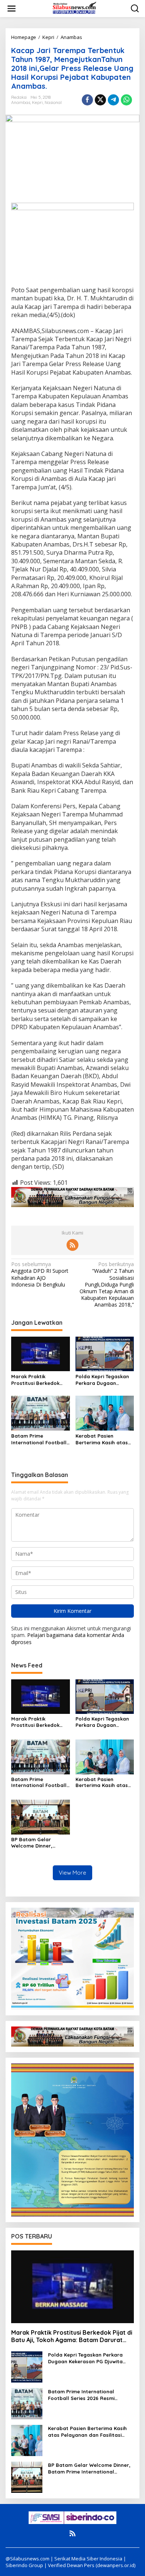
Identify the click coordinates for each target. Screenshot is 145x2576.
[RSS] (72, 1245)
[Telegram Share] (113, 100)
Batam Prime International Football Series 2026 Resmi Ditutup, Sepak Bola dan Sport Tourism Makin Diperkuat (39, 1439)
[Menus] (12, 9)
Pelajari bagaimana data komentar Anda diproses (68, 1638)
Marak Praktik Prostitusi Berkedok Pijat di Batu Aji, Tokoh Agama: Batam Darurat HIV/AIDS (40, 1380)
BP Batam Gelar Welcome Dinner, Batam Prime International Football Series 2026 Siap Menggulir (39, 1843)
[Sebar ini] (87, 100)
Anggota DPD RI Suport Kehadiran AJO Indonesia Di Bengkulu (40, 1274)
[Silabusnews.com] (74, 8)
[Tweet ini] (100, 100)
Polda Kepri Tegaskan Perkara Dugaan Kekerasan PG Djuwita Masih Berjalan (102, 1380)
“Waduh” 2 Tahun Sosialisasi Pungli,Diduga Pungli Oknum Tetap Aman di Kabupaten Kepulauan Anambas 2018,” (107, 1284)
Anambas (21, 102)
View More (72, 1873)
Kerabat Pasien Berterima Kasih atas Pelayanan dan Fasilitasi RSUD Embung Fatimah (104, 1439)
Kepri (37, 102)
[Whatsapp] (126, 100)
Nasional (53, 102)
